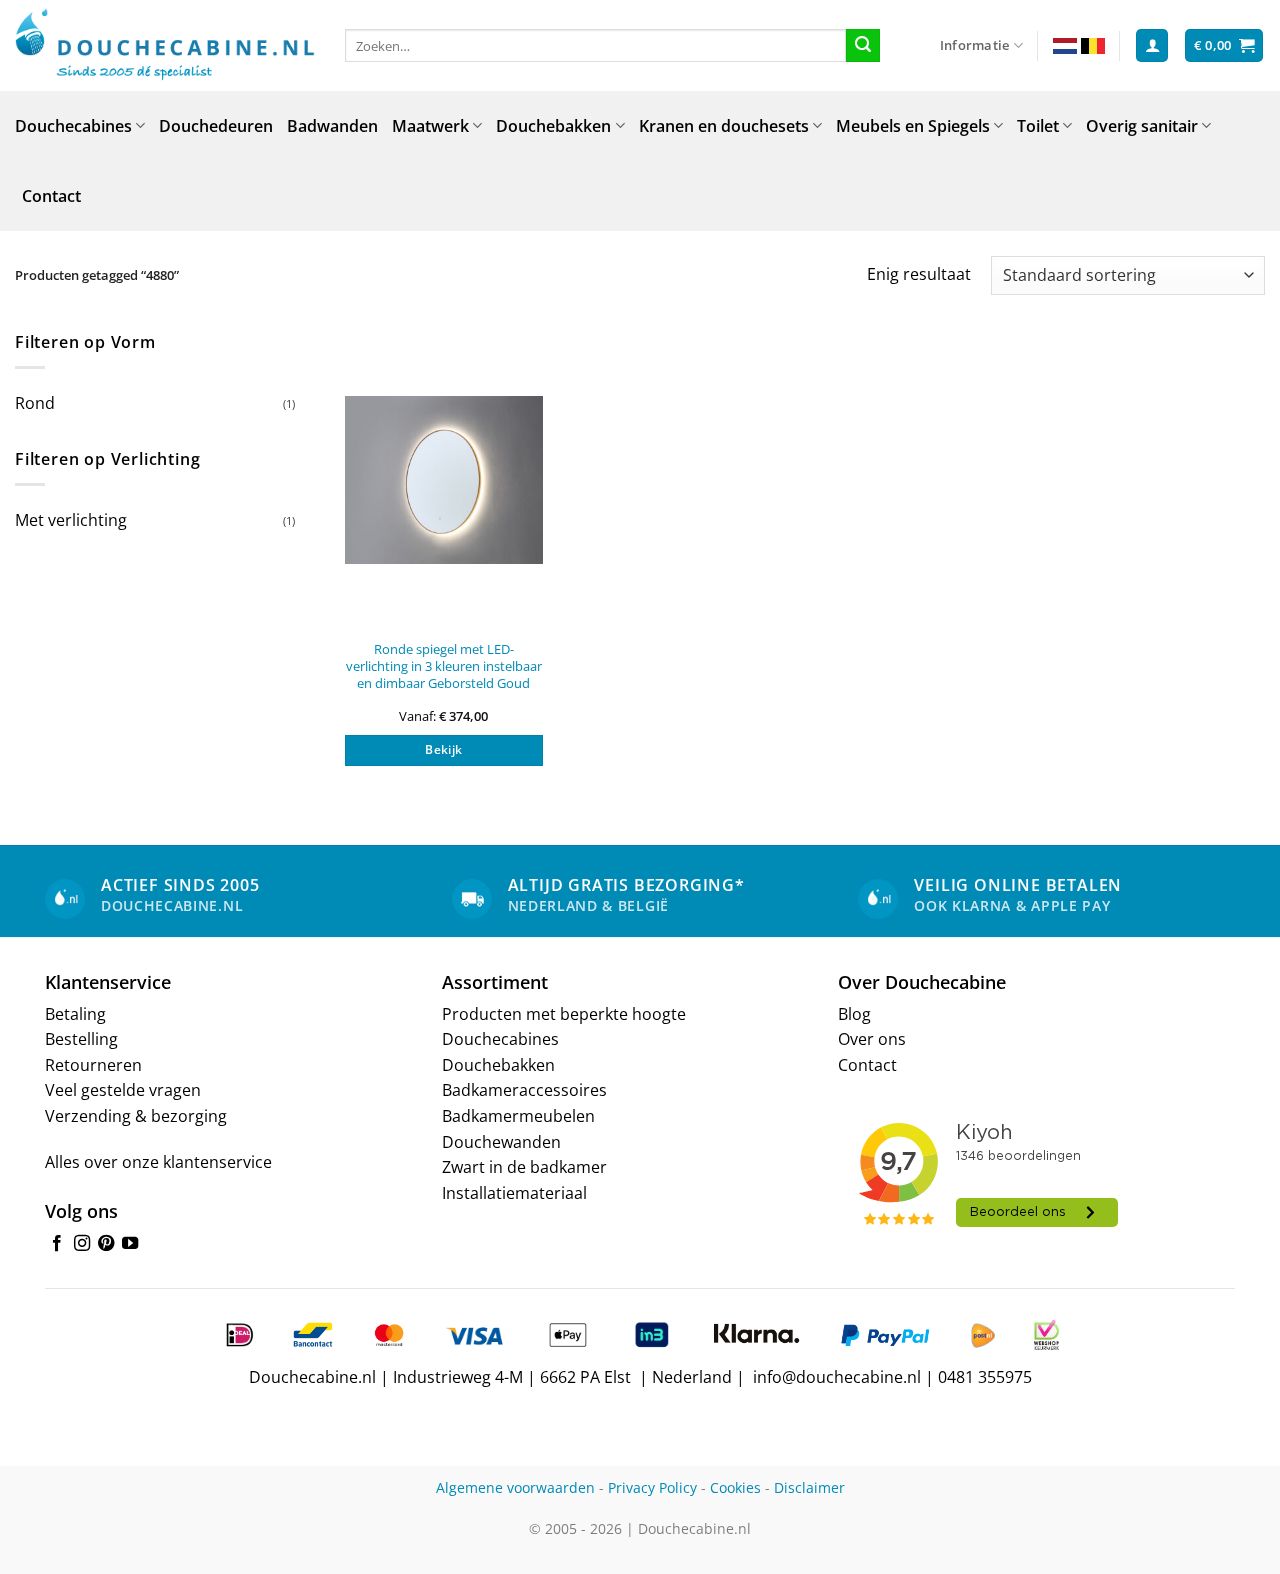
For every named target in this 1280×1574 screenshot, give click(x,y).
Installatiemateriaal (514, 1193)
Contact (51, 196)
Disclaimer (809, 1487)
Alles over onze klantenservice (158, 1162)
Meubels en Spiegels (913, 126)
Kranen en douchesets (724, 126)
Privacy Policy (652, 1487)
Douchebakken (553, 126)
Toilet (1038, 126)
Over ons (872, 1039)
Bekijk (443, 749)
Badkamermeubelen (518, 1116)
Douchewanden (501, 1142)
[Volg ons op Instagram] (82, 1244)
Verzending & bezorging (136, 1116)
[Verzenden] (863, 46)
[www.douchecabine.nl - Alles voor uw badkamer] (165, 46)
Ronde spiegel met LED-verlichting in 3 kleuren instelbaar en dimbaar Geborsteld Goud (444, 666)
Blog (854, 1014)
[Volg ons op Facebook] (57, 1244)
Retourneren (93, 1065)
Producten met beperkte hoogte (564, 1014)
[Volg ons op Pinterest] (106, 1244)
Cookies (735, 1487)
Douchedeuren (216, 126)
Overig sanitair (1142, 126)
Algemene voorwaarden (515, 1487)
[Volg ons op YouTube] (130, 1244)
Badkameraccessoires (524, 1090)
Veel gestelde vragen (123, 1090)
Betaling (75, 1014)
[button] (1152, 45)
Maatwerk (430, 126)
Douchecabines (73, 126)
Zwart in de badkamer (524, 1167)
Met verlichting (71, 520)
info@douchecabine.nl (837, 1377)
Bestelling (81, 1039)
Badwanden (332, 126)
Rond (35, 403)
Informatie (975, 45)
